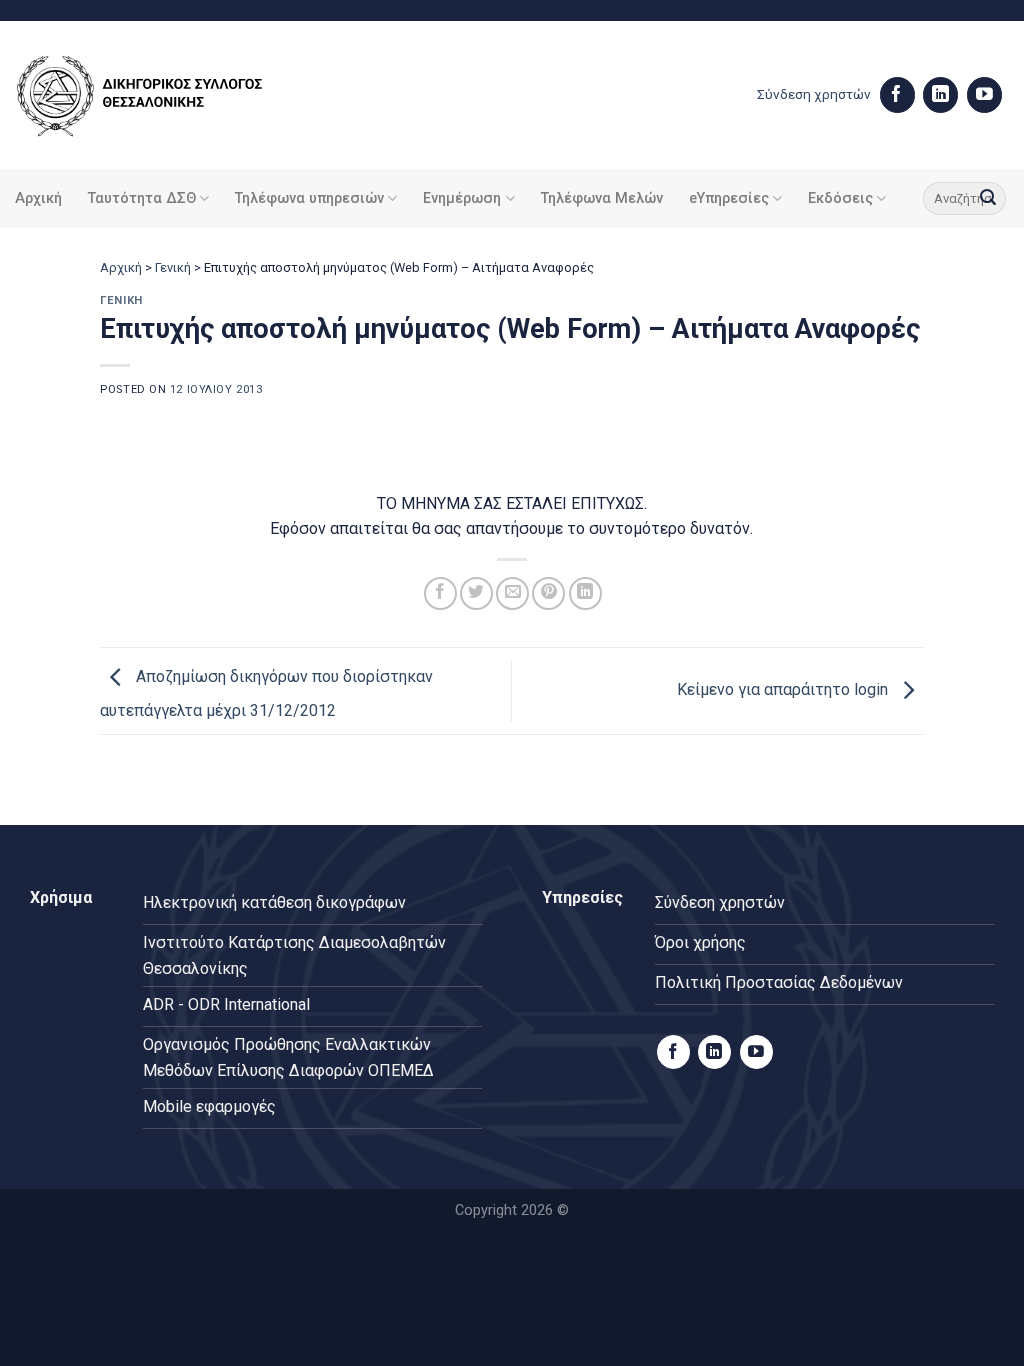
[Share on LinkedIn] (585, 593)
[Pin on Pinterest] (548, 593)
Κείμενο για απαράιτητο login (784, 689)
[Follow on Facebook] (897, 95)
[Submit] (988, 199)
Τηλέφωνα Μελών (602, 198)
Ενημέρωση (462, 198)
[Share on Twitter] (476, 593)
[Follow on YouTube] (984, 95)
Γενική (173, 267)
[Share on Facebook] (440, 593)
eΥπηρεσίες (729, 198)
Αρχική (38, 198)
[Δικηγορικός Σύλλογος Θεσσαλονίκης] (165, 95)
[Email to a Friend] (512, 593)
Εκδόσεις (840, 198)
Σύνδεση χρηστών (814, 94)
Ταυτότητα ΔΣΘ (142, 198)
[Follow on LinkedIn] (940, 95)
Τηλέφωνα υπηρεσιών (309, 198)
